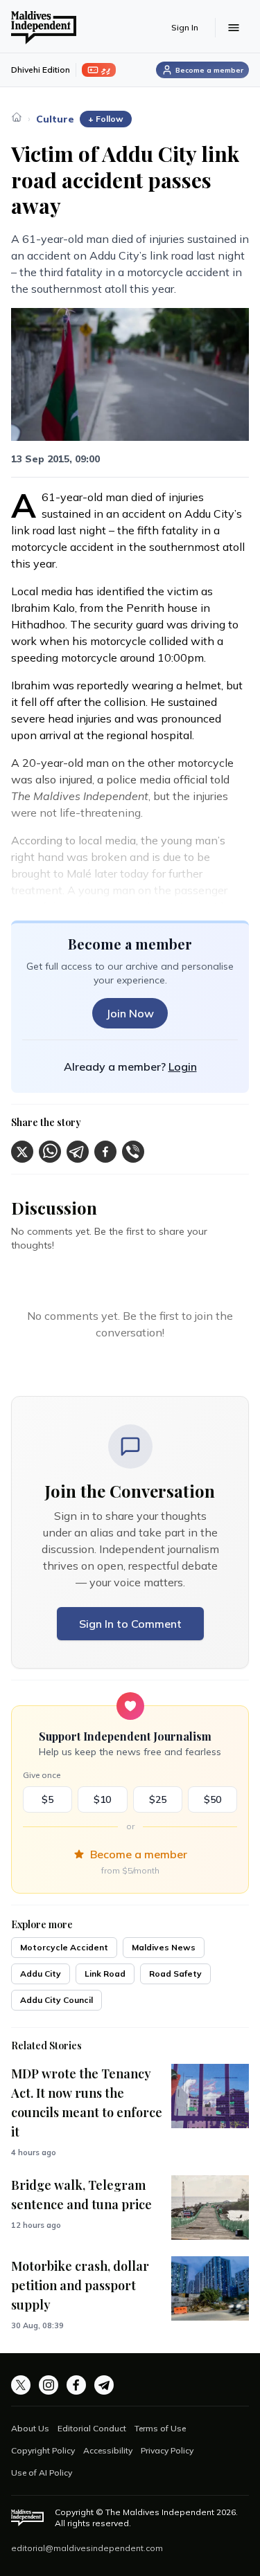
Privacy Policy (167, 2450)
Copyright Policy (43, 2450)
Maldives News (164, 1947)
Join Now (130, 1013)
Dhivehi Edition (41, 70)
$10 (102, 1799)
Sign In (185, 27)
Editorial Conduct (92, 2428)
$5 (47, 1799)
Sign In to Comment (130, 1624)
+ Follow (106, 119)
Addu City (41, 1974)
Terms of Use (160, 2428)
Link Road (105, 1974)
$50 (213, 1799)
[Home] (17, 117)
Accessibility (108, 2450)
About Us (30, 2428)
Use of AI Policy (42, 2473)
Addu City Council (57, 2000)
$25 (158, 1799)
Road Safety (175, 1974)
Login (183, 1067)
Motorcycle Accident (64, 1947)
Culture (55, 119)
